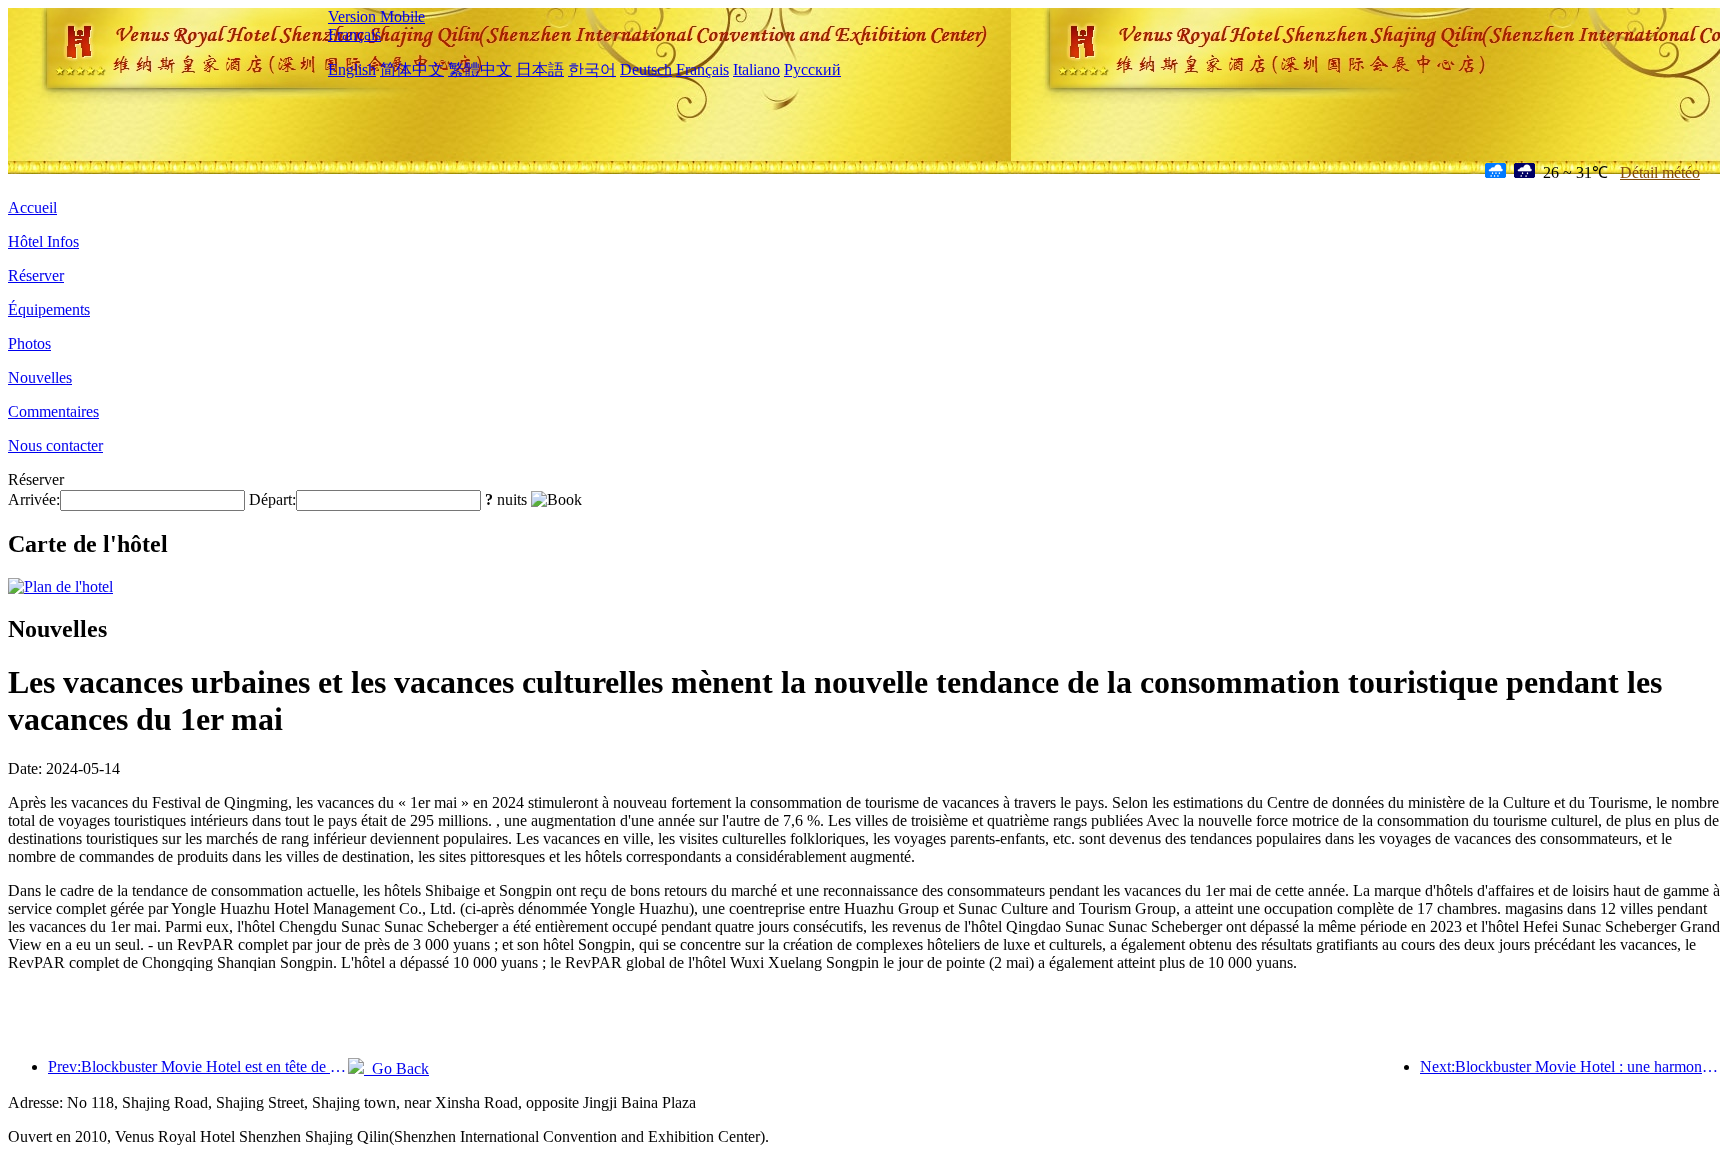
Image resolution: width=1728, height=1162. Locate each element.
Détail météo (1660, 172)
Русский (812, 69)
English (352, 69)
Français (354, 34)
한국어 (592, 69)
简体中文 (412, 69)
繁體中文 (480, 69)
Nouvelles (40, 377)
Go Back (396, 1068)
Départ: (272, 499)
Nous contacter (55, 445)
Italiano (756, 69)
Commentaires (53, 411)
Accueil (32, 207)
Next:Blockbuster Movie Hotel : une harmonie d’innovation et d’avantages (1570, 1066)
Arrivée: (34, 499)
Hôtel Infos (43, 241)
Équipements (49, 309)
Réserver (36, 275)
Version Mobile (376, 16)
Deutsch (646, 69)
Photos (29, 343)
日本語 (540, 69)
